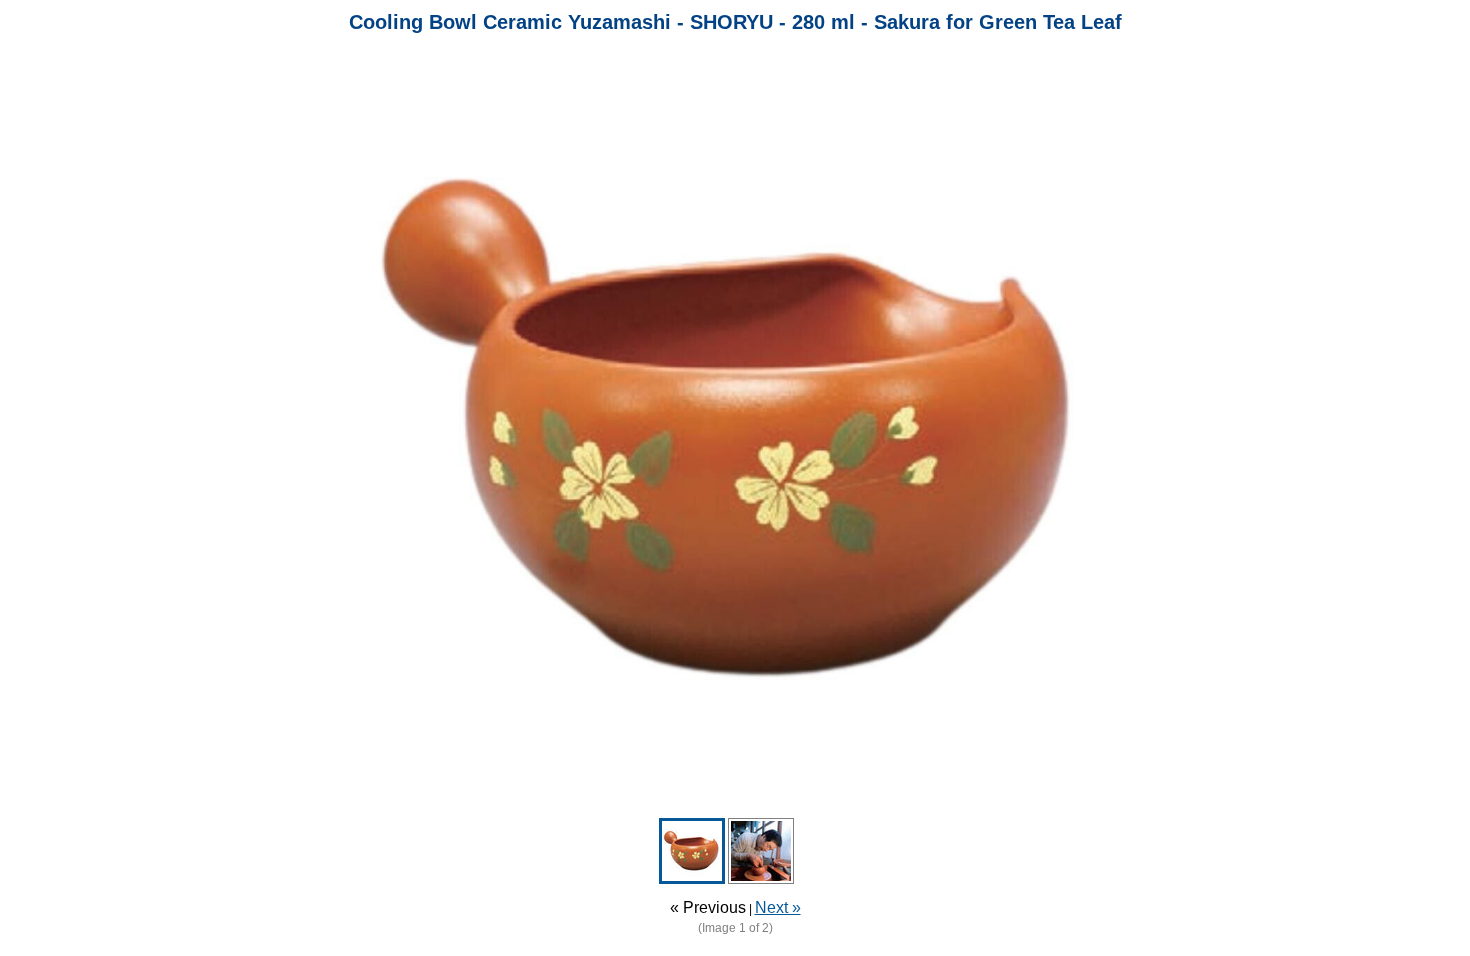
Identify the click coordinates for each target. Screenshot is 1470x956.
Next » (778, 907)
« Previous (708, 907)
